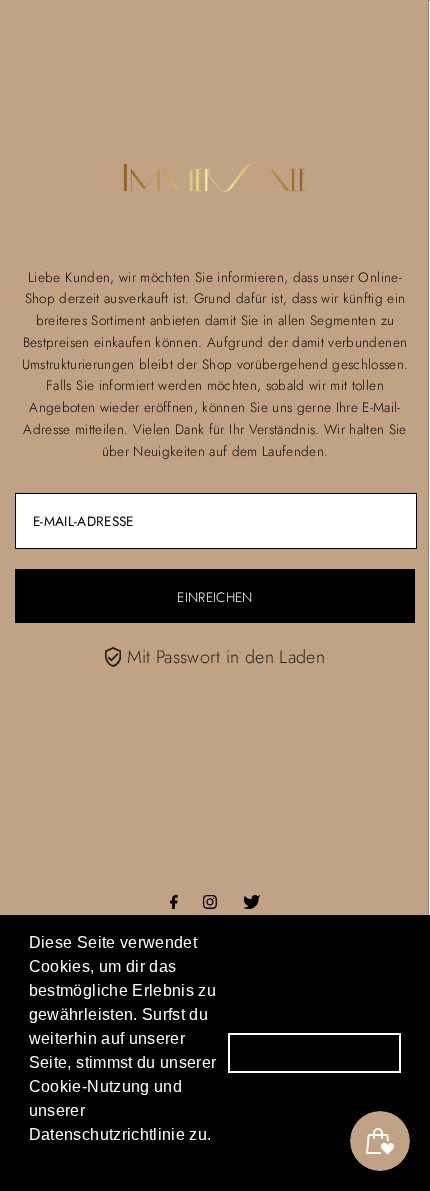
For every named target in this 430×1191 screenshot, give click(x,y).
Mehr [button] (53, 1160)
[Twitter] (251, 903)
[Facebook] (174, 903)
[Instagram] (210, 903)
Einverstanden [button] (315, 1052)
